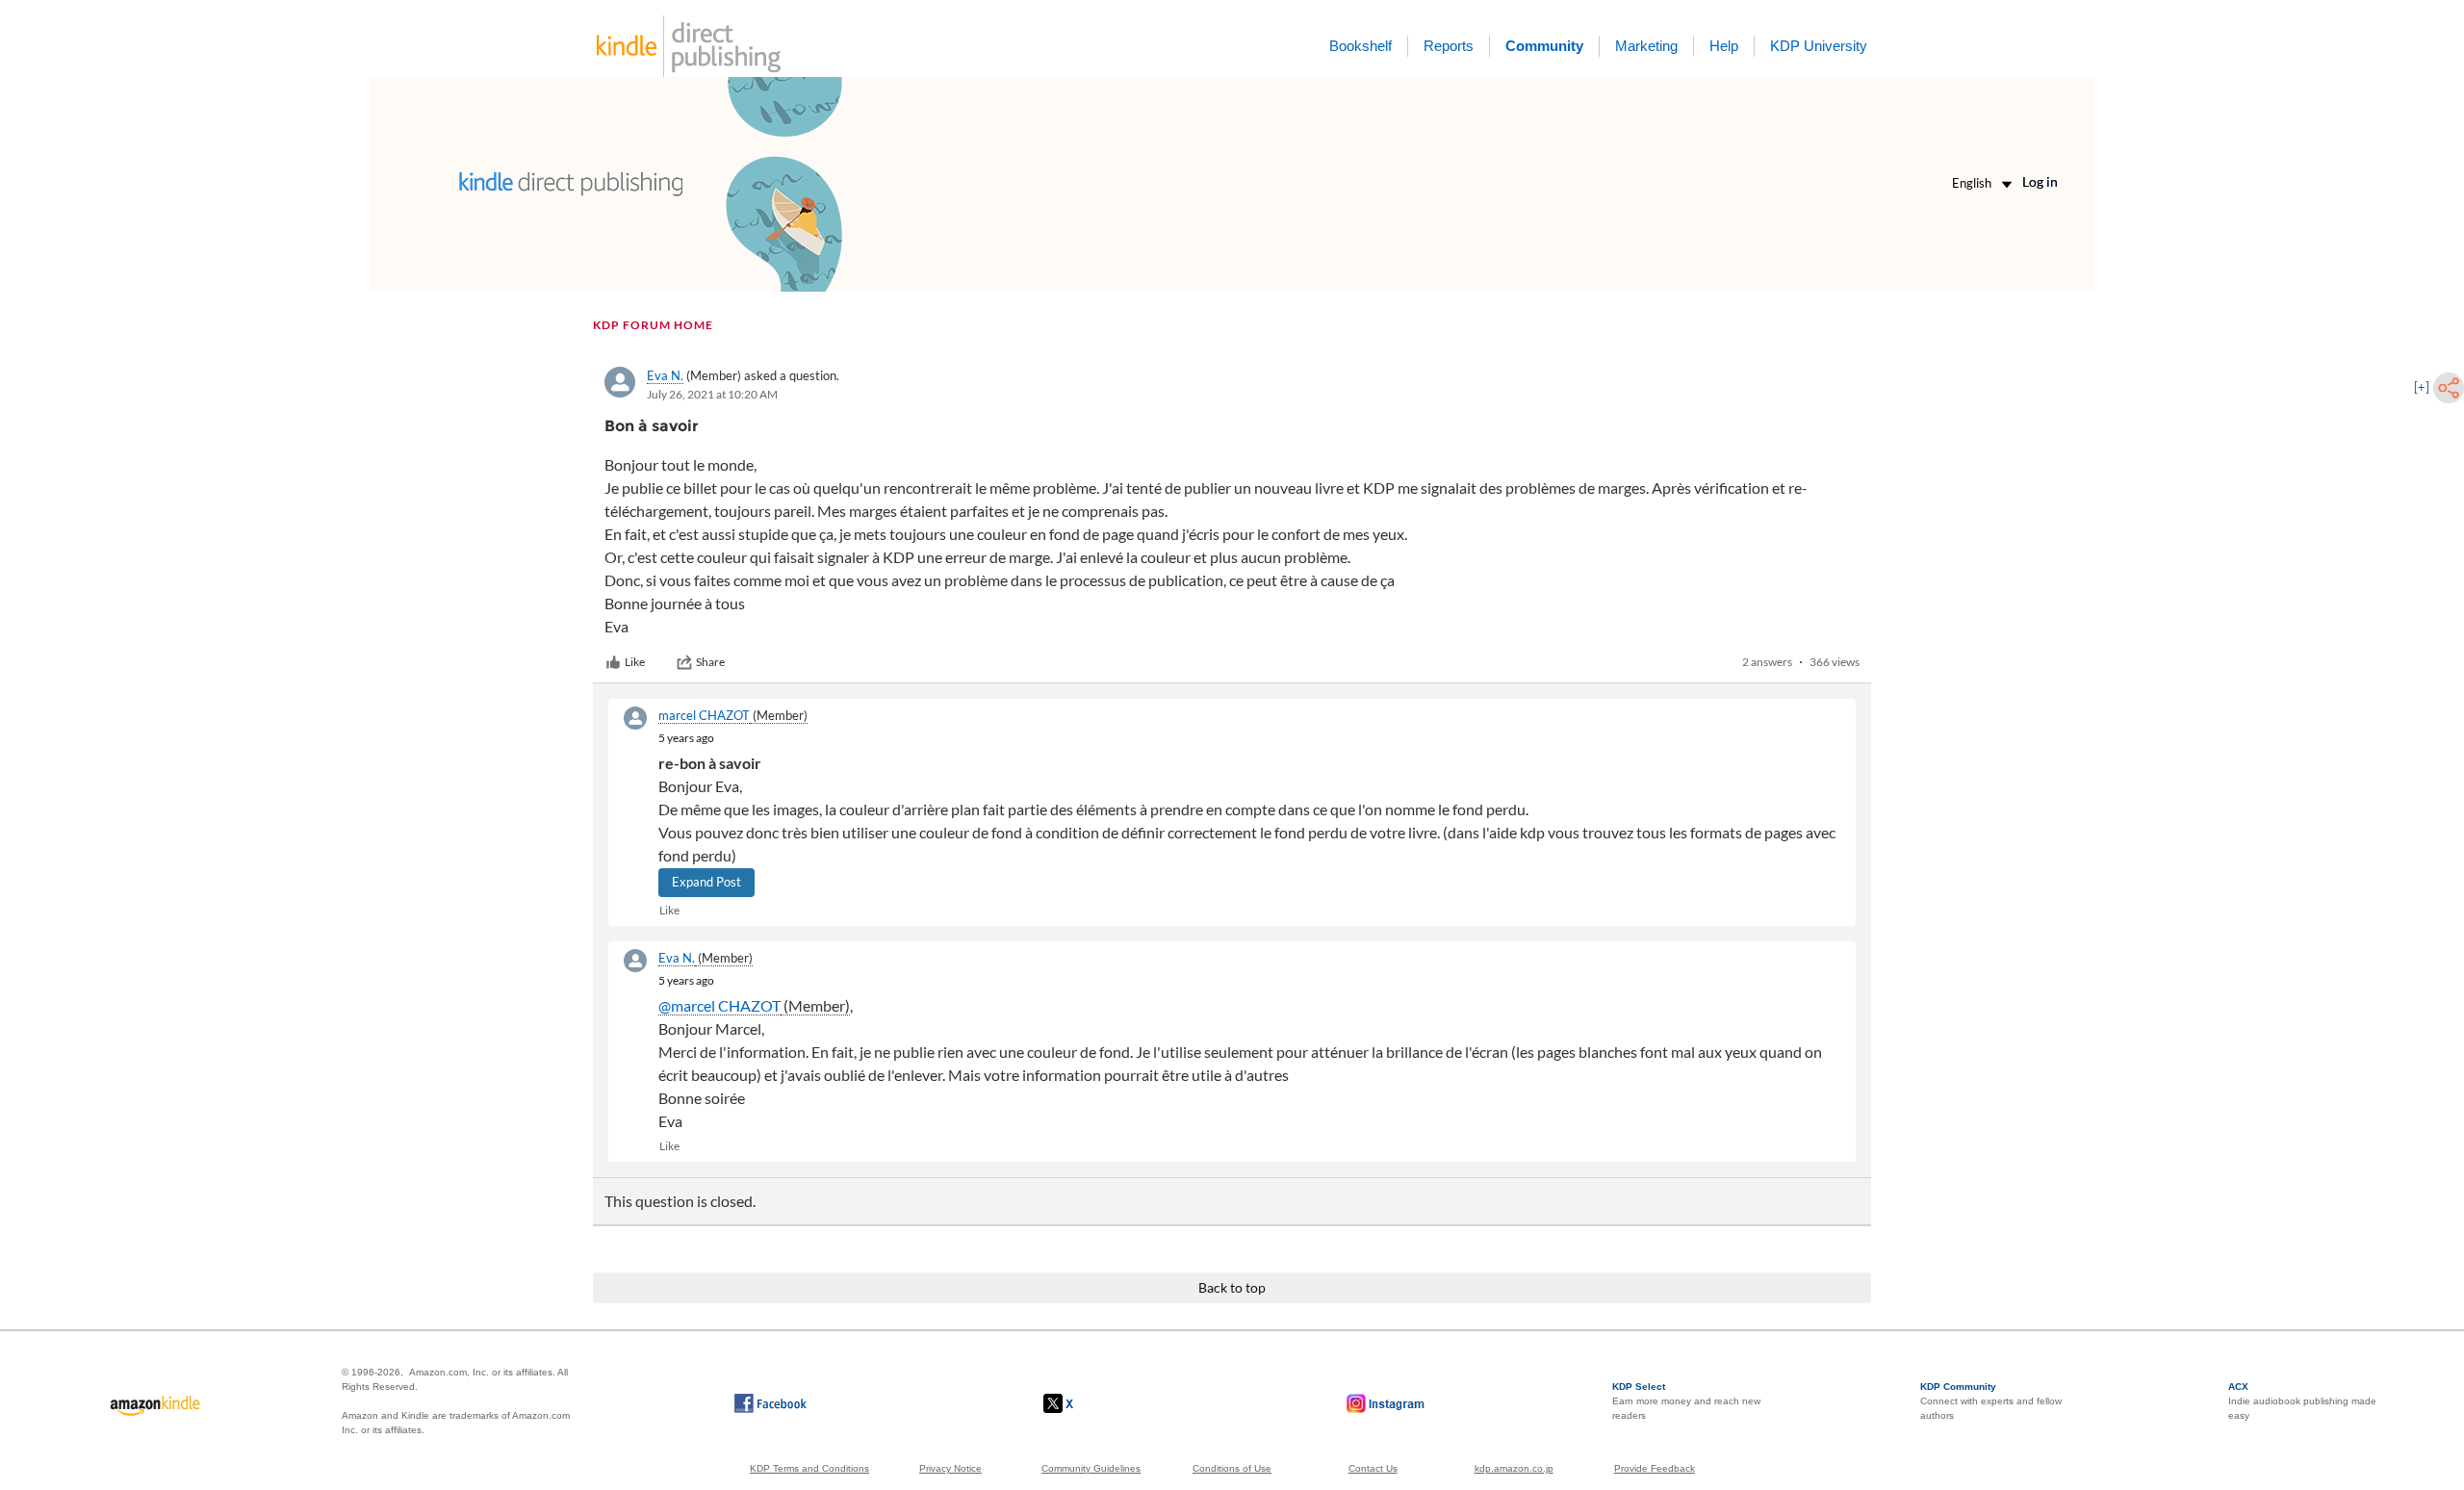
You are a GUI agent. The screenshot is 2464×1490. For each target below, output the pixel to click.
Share (710, 662)
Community (1544, 46)
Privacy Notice (950, 1468)
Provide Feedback (1655, 1468)
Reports (1449, 46)
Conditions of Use (1232, 1468)
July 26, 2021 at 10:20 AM (712, 394)
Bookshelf (1360, 46)
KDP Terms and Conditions (809, 1468)
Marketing (1646, 46)
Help (1724, 46)
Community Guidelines (1091, 1468)
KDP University (1819, 46)
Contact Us (1373, 1468)
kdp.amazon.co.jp (1514, 1468)
